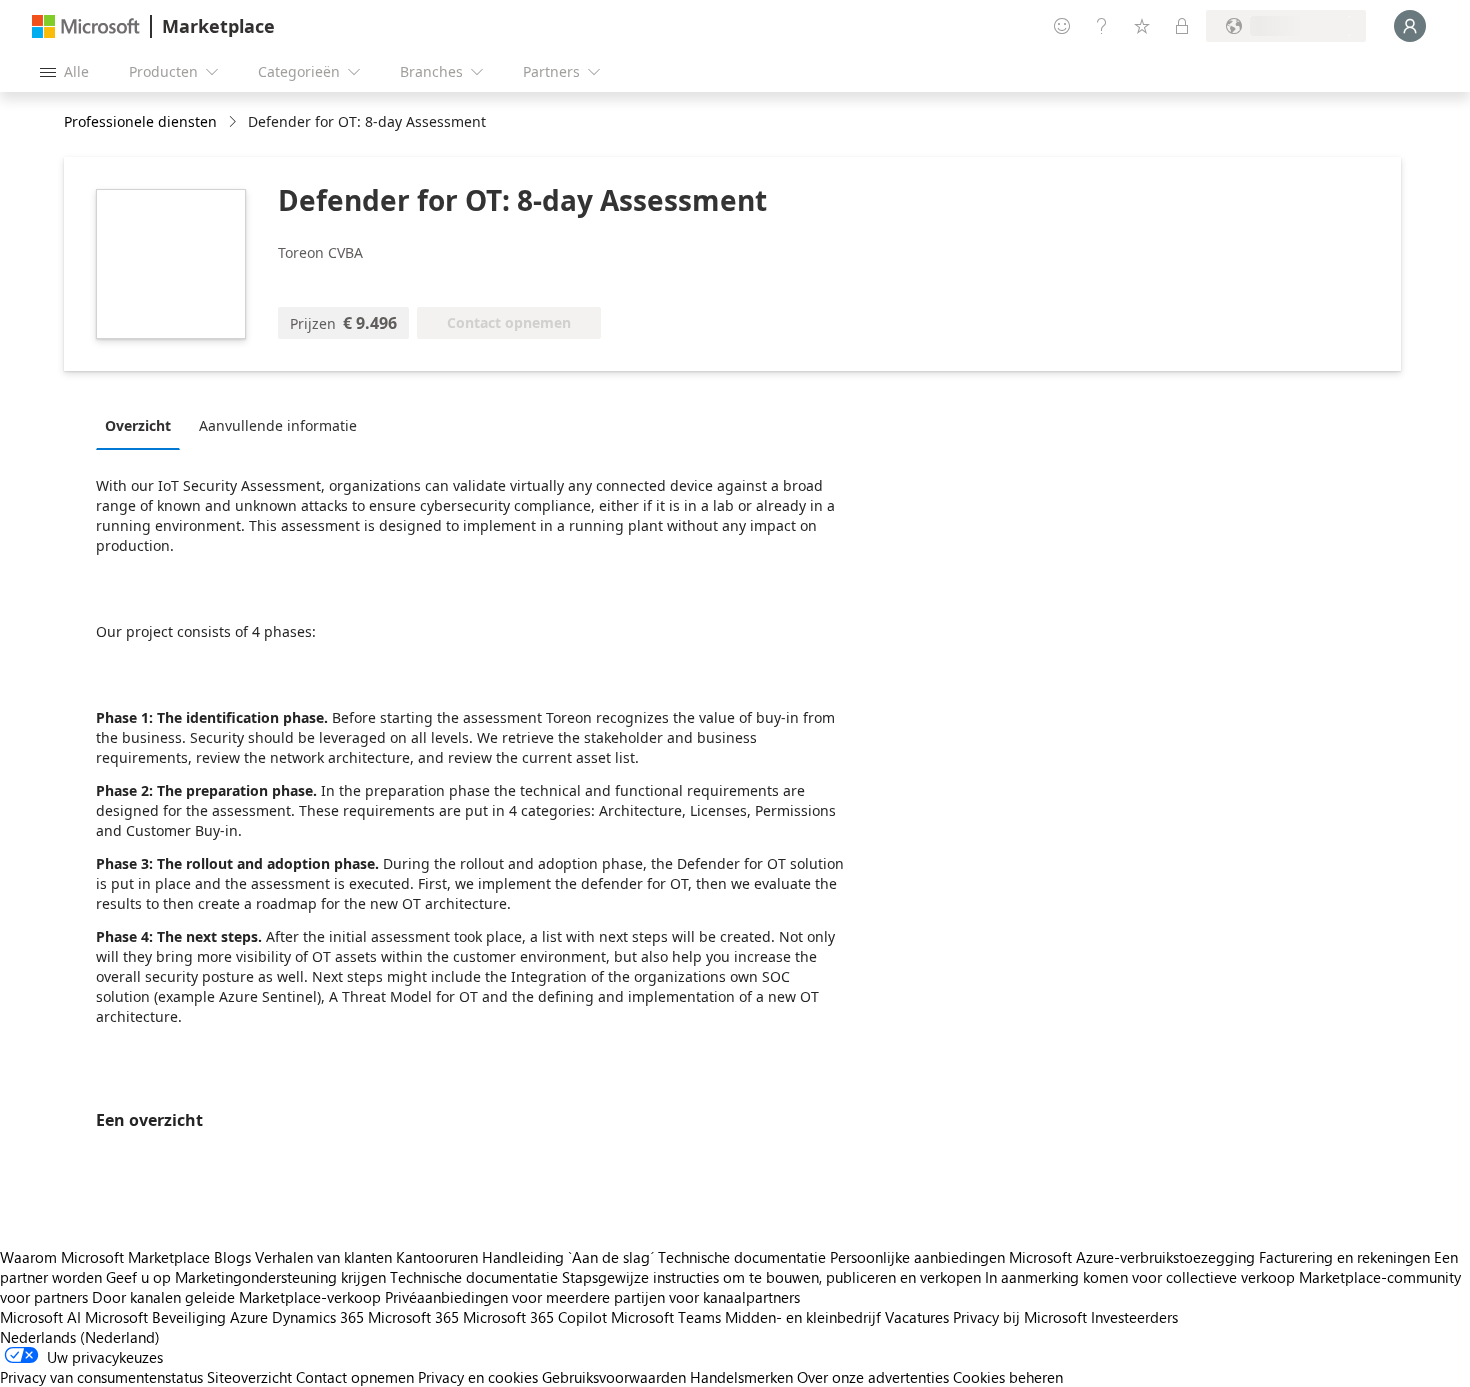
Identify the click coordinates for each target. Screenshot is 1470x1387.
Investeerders (1134, 1317)
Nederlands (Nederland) (80, 1337)
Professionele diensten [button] (140, 121)
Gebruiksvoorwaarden (614, 1377)
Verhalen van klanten (323, 1257)
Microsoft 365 (413, 1317)
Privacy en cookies (478, 1377)
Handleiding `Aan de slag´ (568, 1257)
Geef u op (138, 1277)
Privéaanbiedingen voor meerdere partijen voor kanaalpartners (592, 1297)
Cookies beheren (1008, 1377)
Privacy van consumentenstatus (101, 1377)
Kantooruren (437, 1257)
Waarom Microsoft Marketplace (105, 1257)
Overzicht (138, 425)
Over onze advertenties (873, 1377)
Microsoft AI (40, 1317)
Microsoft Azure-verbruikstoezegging (1134, 1257)
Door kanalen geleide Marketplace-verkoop (236, 1297)
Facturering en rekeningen (1344, 1257)
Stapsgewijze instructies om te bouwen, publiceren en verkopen (771, 1277)
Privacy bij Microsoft (1020, 1317)
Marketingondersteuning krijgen (280, 1277)
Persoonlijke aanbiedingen (917, 1257)
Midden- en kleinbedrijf (803, 1317)
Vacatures (917, 1317)
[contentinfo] (234, 122)
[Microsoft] (86, 26)
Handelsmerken (741, 1377)
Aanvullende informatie (278, 425)
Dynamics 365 (318, 1317)
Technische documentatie (742, 1257)
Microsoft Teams (666, 1317)
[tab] (143, 425)
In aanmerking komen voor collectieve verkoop (1140, 1277)
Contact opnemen (355, 1377)
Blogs (232, 1257)
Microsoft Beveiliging (155, 1317)
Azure (249, 1317)
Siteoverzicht (249, 1377)
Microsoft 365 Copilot (535, 1317)
